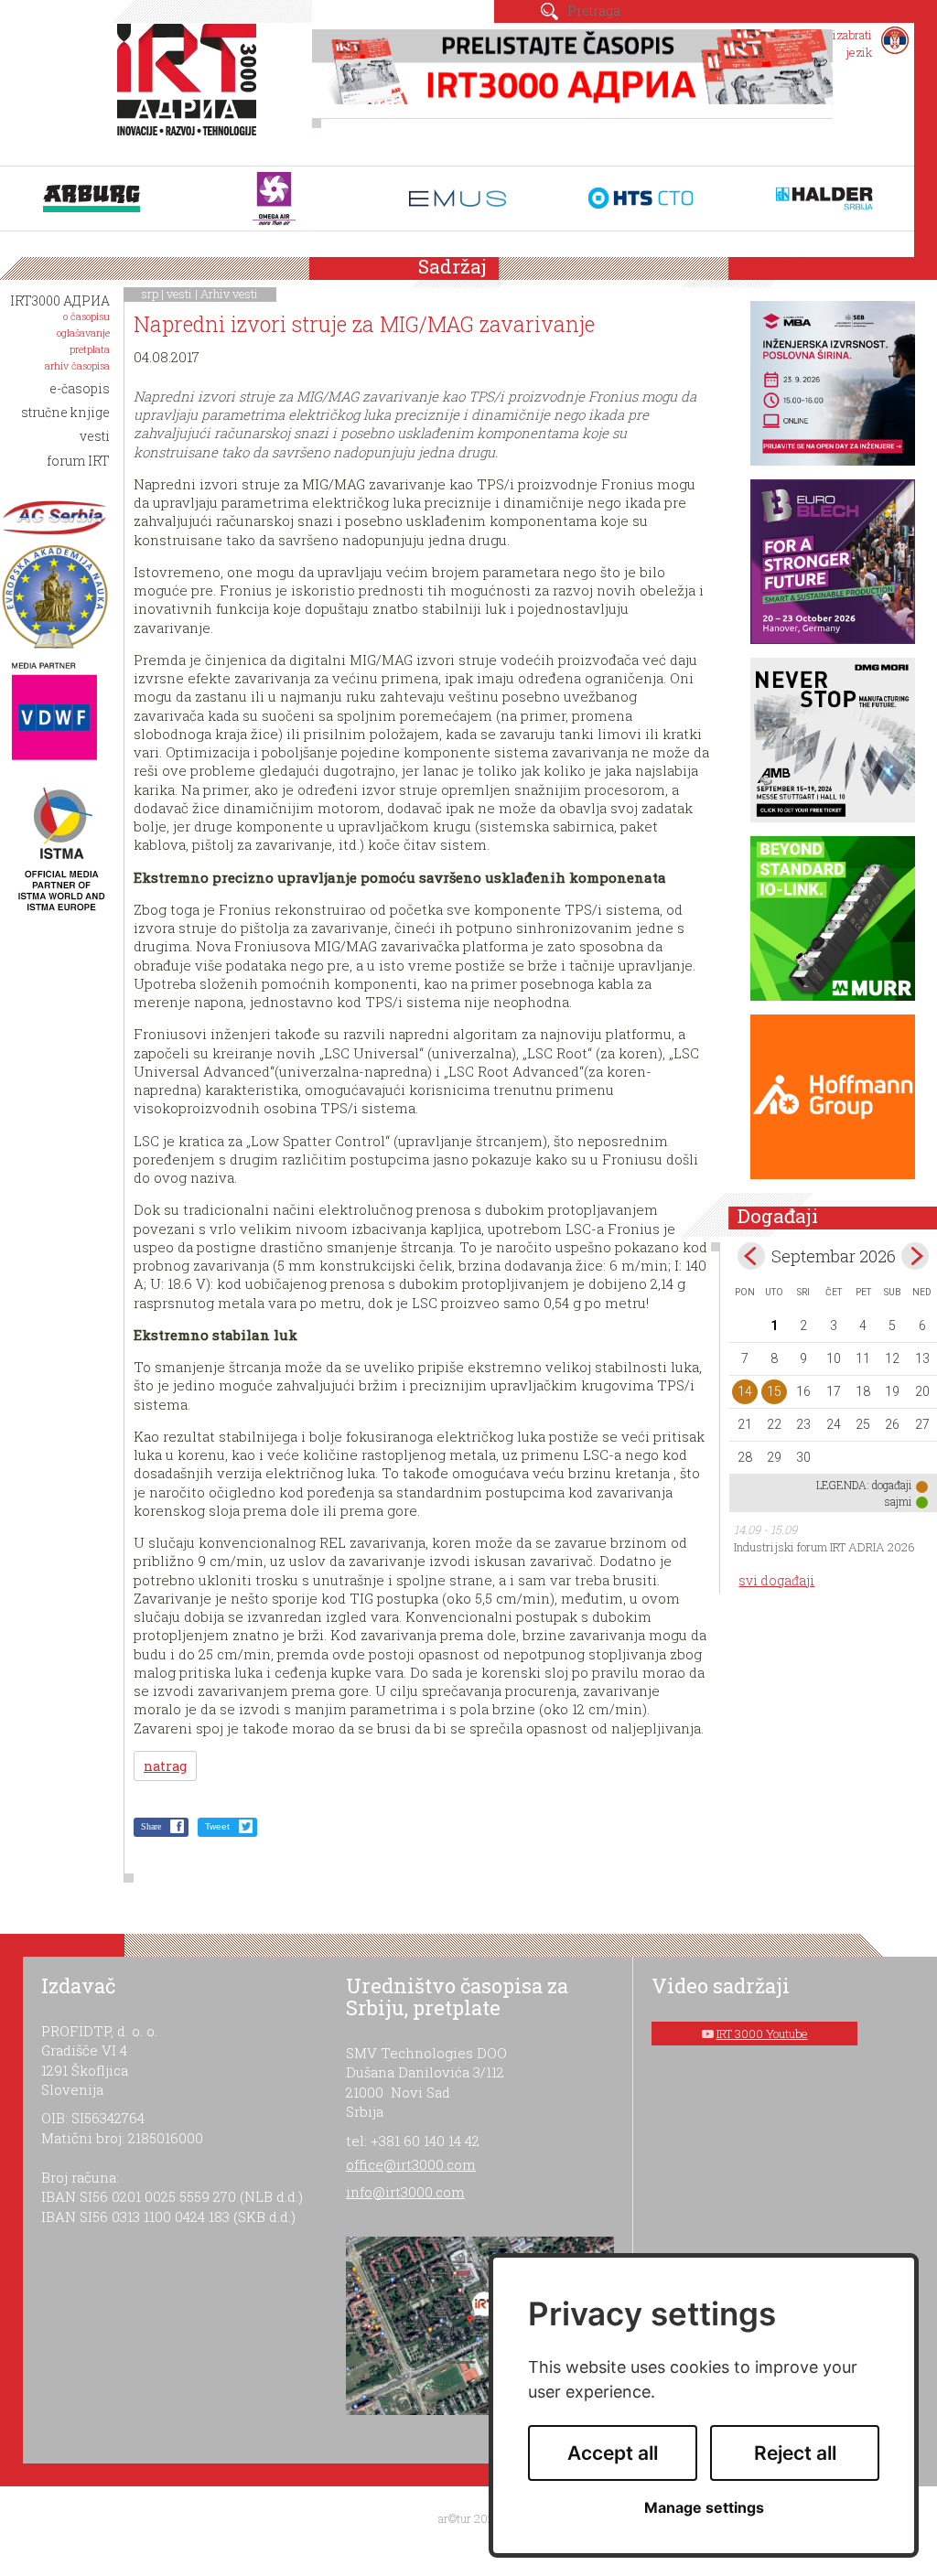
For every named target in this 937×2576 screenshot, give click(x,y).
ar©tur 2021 (468, 2518)
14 (745, 1391)
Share (151, 1826)
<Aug (751, 1256)
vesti (179, 294)
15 (774, 1391)
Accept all (613, 2453)
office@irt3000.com (411, 2164)
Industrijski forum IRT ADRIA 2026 (824, 1547)
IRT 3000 (191, 90)
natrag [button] (165, 1766)
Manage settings (704, 2508)
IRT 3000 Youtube (762, 2034)
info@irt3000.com (405, 2192)
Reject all (795, 2453)
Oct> (915, 1256)
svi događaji (776, 1580)
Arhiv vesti (229, 294)
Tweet (217, 1826)
